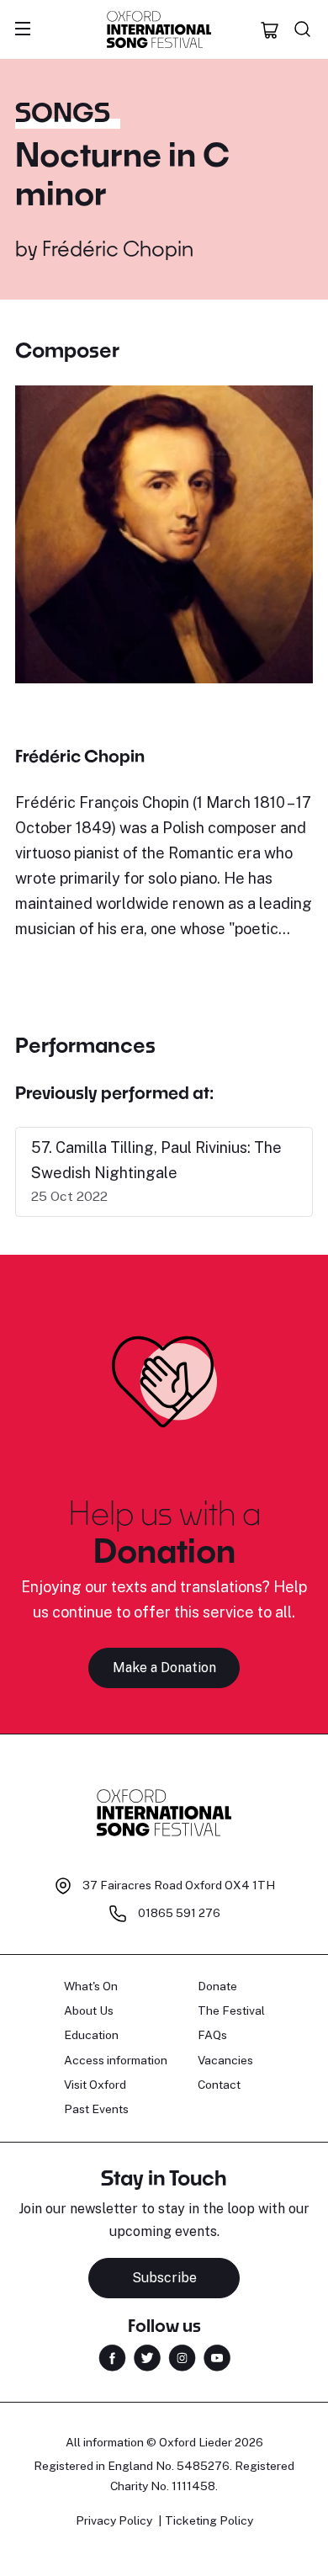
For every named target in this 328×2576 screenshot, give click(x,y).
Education (91, 2035)
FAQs (212, 2035)
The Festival (231, 2010)
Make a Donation (164, 1668)
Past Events (96, 2109)
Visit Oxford (95, 2085)
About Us (89, 2010)
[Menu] (23, 29)
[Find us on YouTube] (217, 2357)
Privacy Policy (114, 2520)
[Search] (303, 29)
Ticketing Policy (209, 2520)
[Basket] (270, 29)
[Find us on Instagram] (182, 2357)
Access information (116, 2060)
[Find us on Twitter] (147, 2357)
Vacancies (225, 2060)
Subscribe (164, 2278)
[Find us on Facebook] (112, 2357)
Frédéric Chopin (118, 248)
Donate (217, 1986)
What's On (91, 1986)
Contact (219, 2085)
